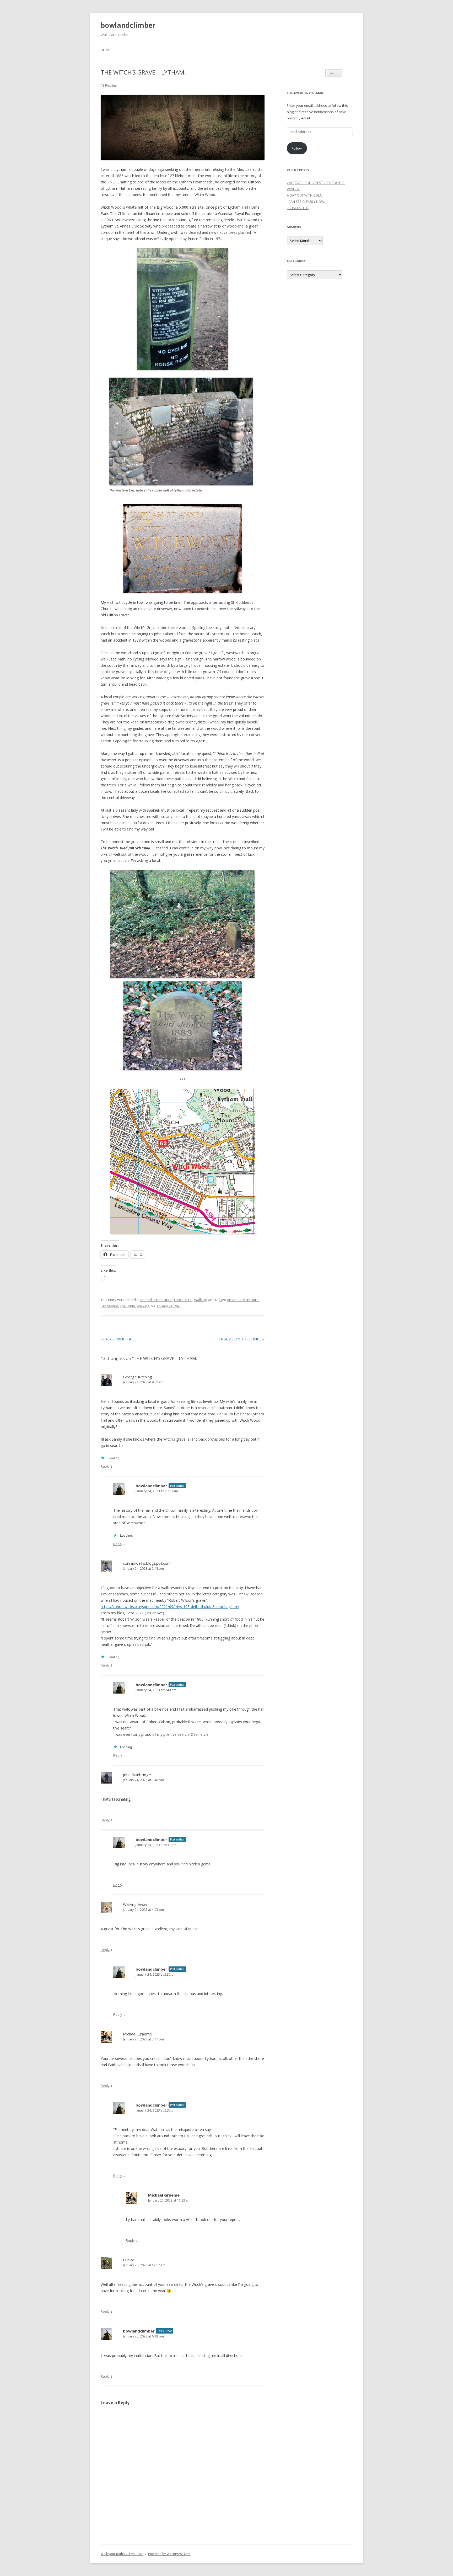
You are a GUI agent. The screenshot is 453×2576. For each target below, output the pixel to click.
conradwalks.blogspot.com (147, 1563)
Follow (297, 148)
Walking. (201, 1300)
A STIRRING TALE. (118, 1339)
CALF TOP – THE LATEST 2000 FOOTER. (316, 183)
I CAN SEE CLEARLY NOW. (306, 202)
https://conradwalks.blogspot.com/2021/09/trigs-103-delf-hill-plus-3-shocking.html (170, 1607)
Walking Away (135, 1904)
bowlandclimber (128, 25)
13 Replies (109, 85)
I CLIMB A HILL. (298, 208)
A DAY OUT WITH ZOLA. (305, 195)
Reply (105, 1466)
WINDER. (293, 189)
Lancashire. (183, 1300)
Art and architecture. (156, 1300)
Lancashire (109, 1306)
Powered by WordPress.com (169, 2554)
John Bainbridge (137, 1775)
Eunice (129, 2260)
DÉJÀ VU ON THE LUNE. (242, 1339)
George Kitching (137, 1377)
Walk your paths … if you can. (122, 2554)
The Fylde (127, 1306)
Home (105, 50)
